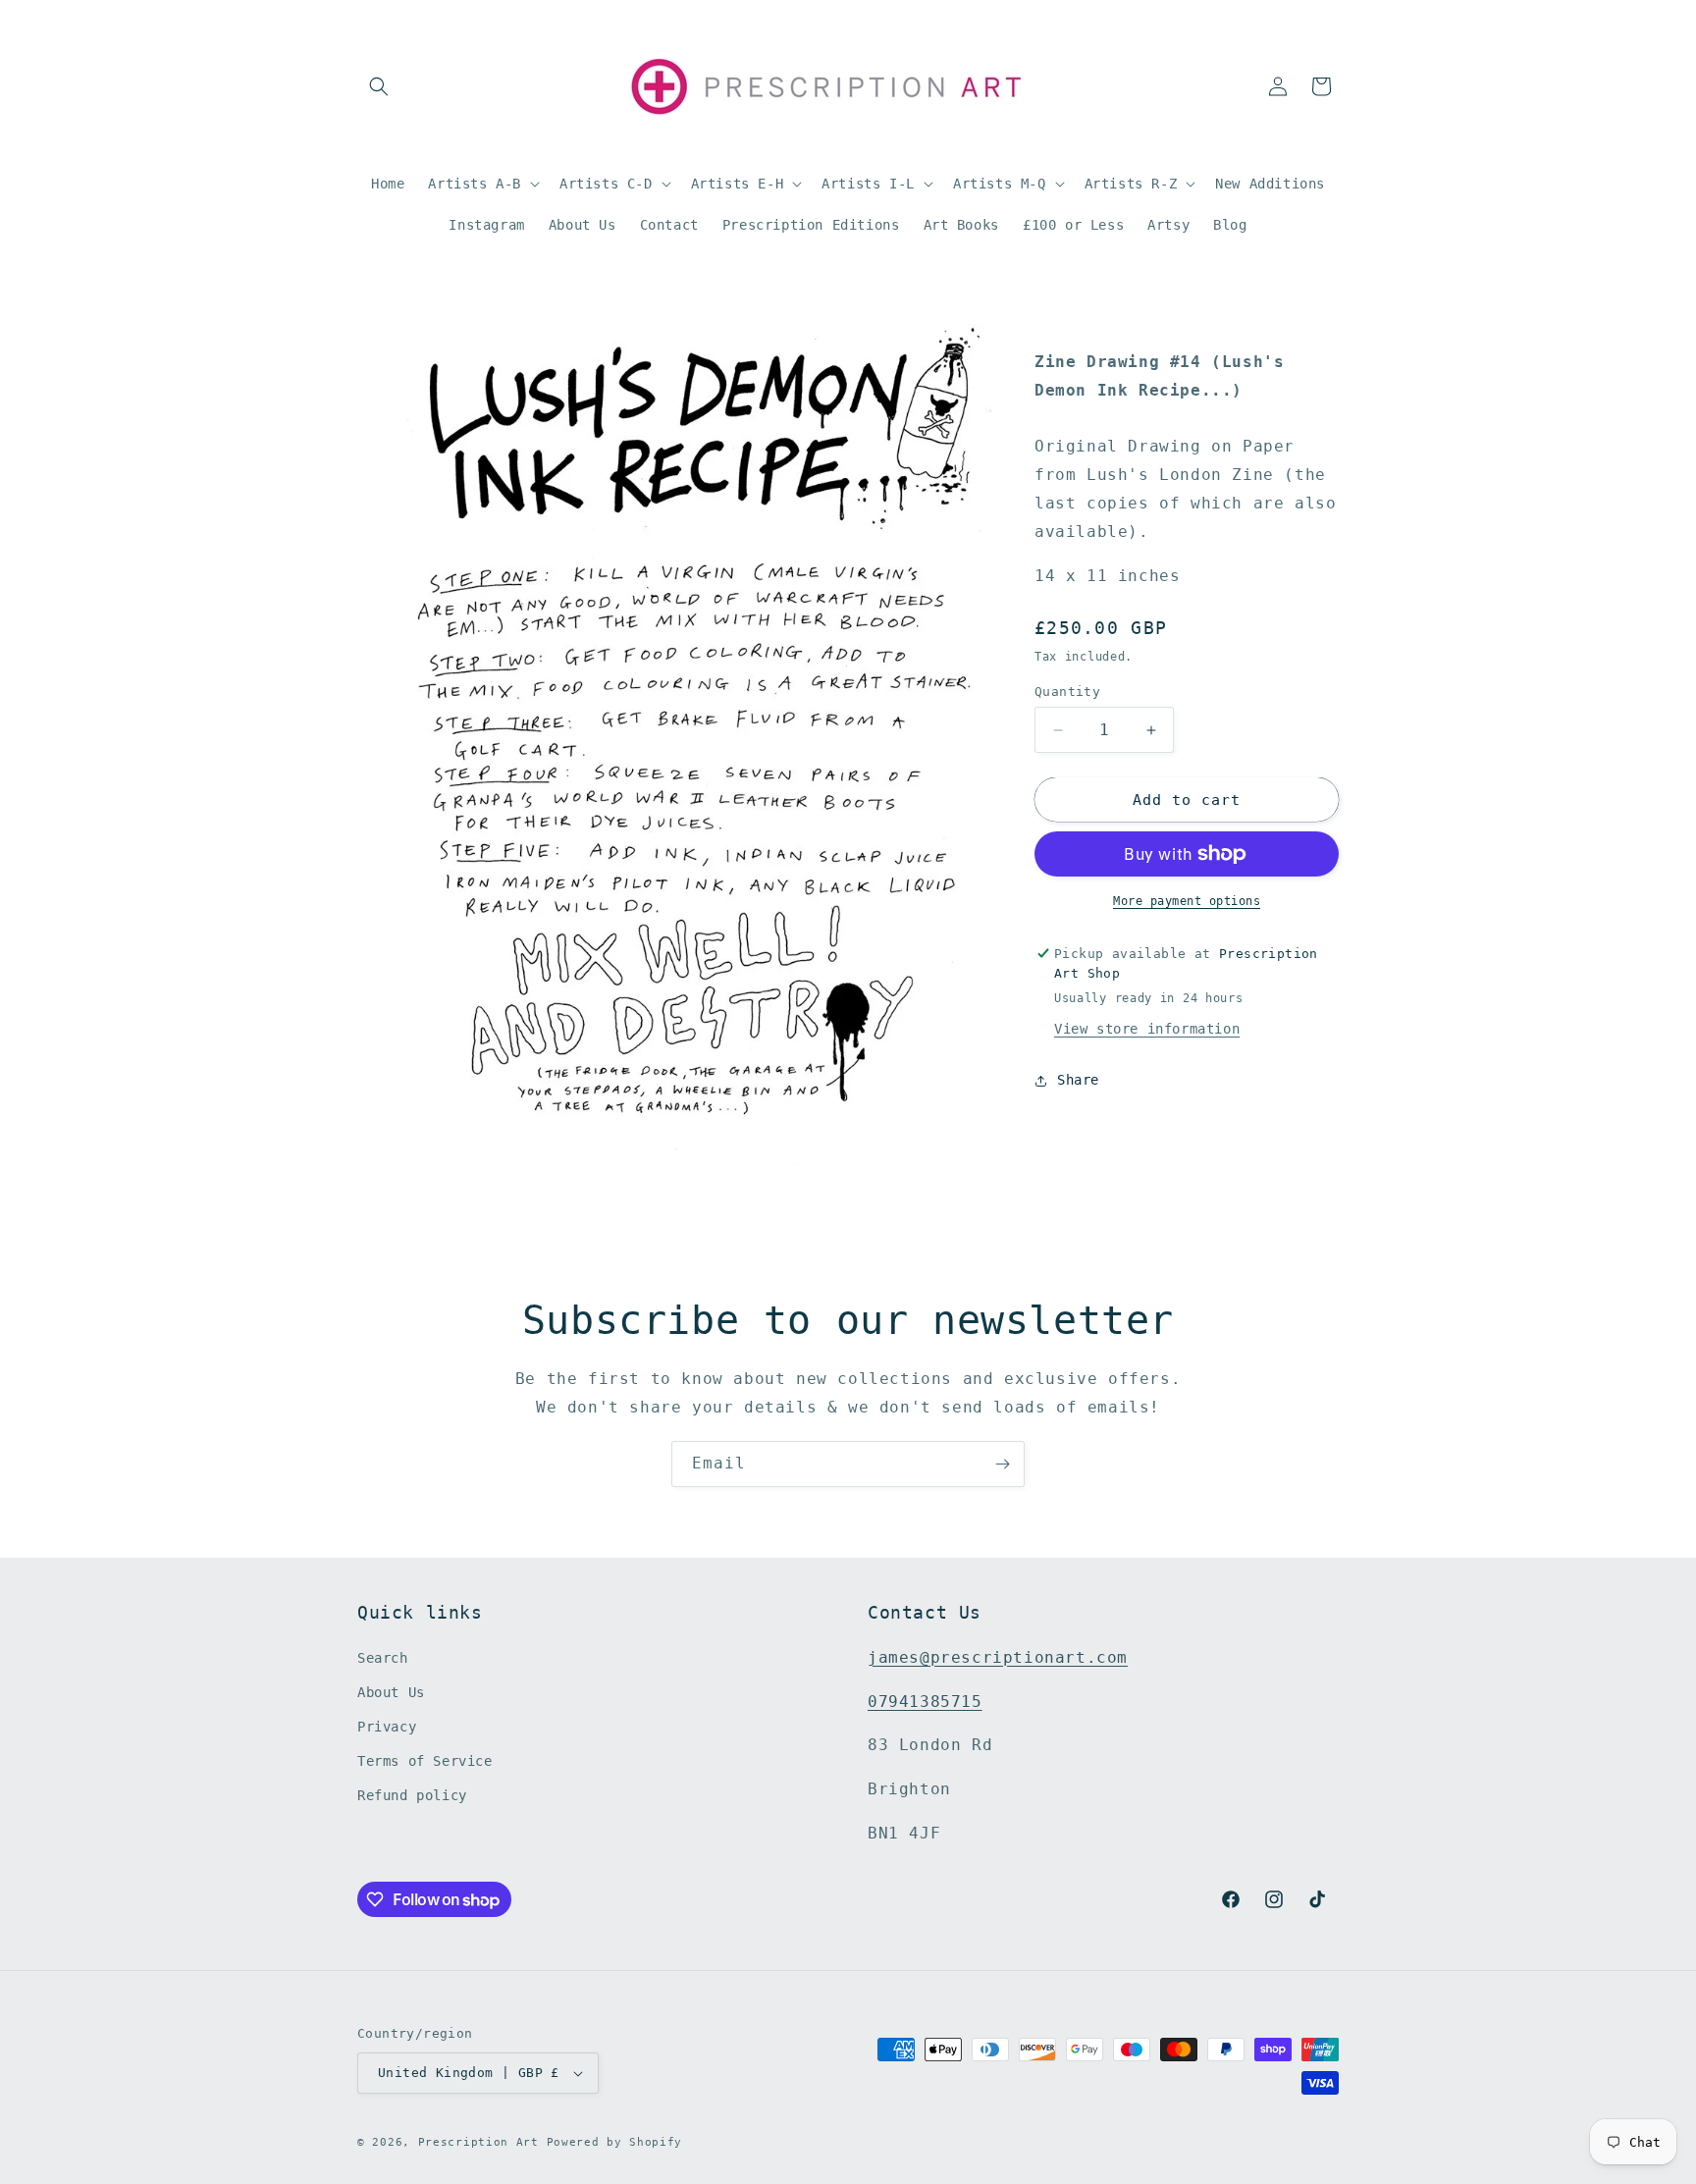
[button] (379, 86)
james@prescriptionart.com (998, 1657)
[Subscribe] (1002, 1464)
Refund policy (412, 1796)
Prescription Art (478, 2142)
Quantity (1067, 692)
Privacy (387, 1727)
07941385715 (925, 1702)
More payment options (1187, 901)
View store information (1147, 1029)
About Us (391, 1692)
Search (383, 1658)
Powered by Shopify (615, 2142)
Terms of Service (425, 1761)
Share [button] (1078, 1080)
